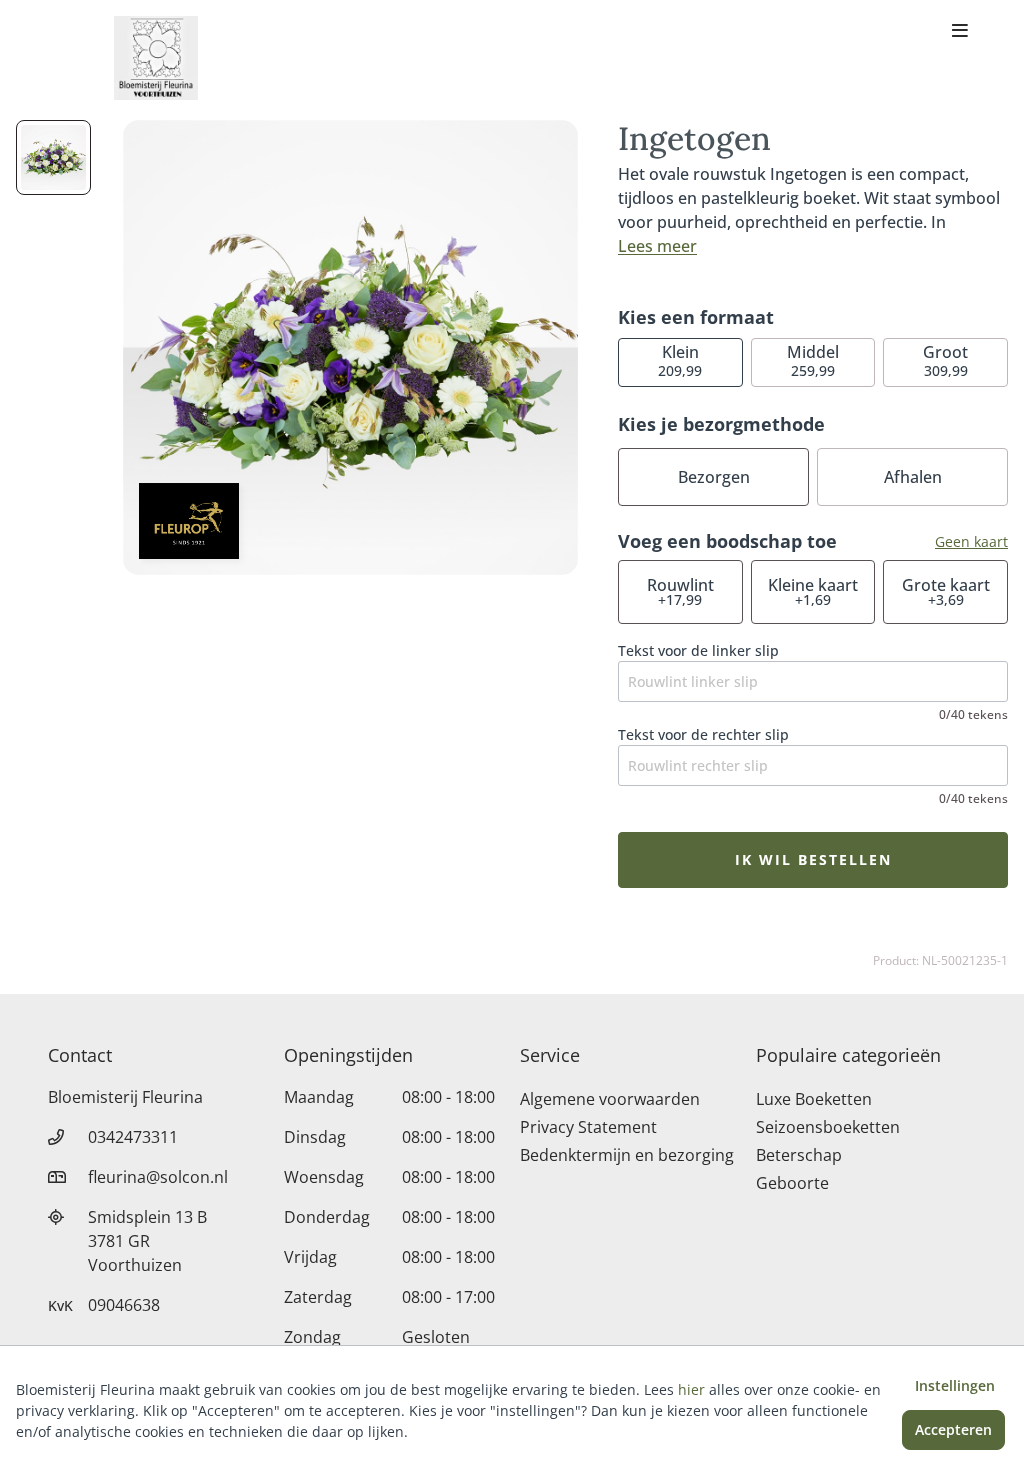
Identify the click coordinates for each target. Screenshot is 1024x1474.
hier (691, 1389)
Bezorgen (714, 477)
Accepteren (953, 1429)
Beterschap (799, 1155)
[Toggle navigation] (960, 32)
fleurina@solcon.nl (158, 1177)
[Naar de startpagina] (156, 58)
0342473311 (133, 1137)
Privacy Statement (588, 1127)
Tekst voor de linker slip (698, 650)
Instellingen (955, 1385)
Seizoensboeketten (828, 1127)
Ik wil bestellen (813, 859)
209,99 (680, 360)
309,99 (945, 360)
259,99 (813, 360)
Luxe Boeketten (814, 1099)
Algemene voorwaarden (610, 1099)
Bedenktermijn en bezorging (627, 1155)
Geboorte (792, 1183)
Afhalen (913, 477)
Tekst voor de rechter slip (703, 734)
